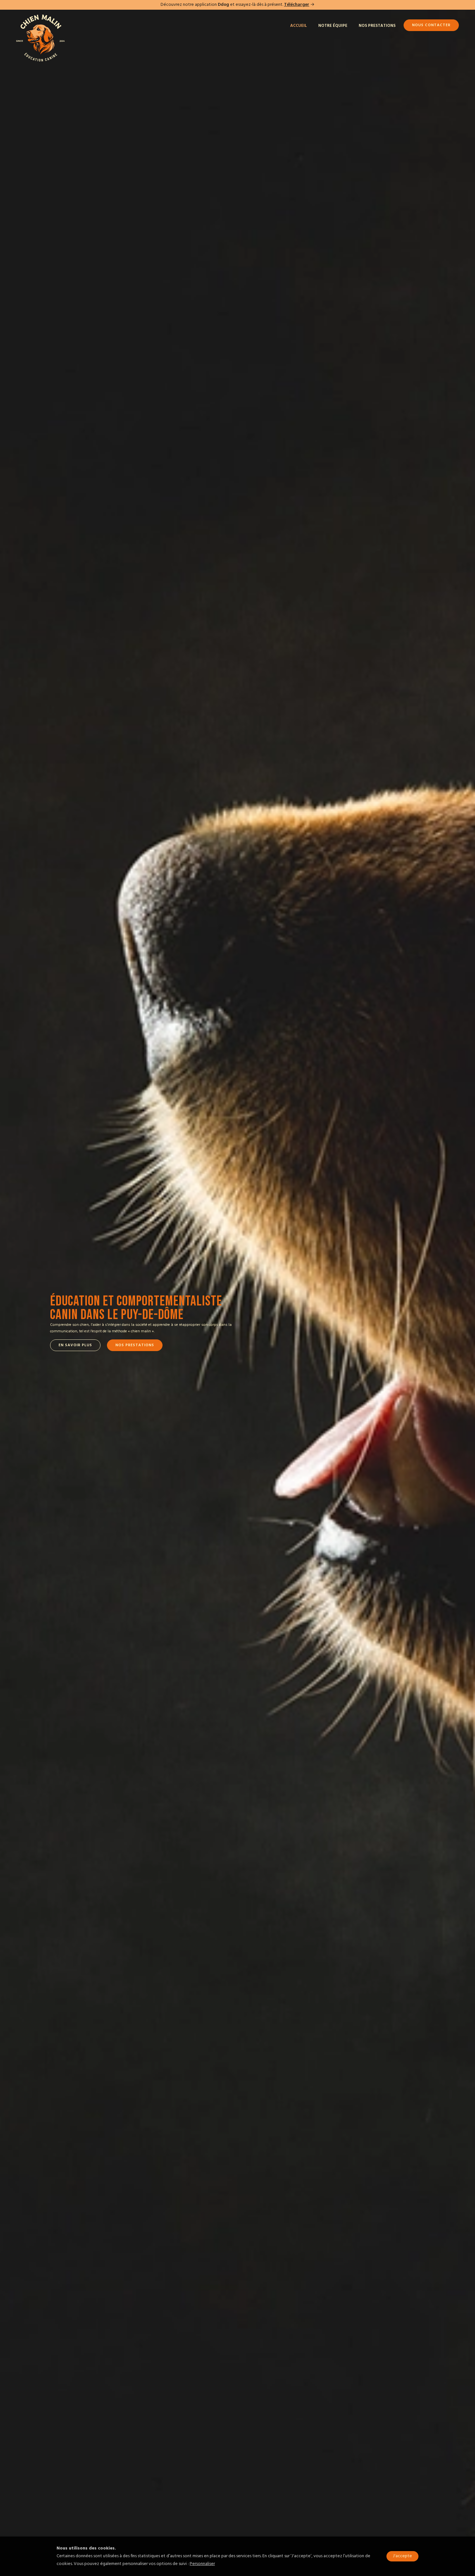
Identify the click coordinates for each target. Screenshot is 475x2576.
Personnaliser (202, 2564)
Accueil (299, 26)
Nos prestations (377, 26)
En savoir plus (75, 1345)
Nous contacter (431, 25)
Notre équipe (333, 26)
